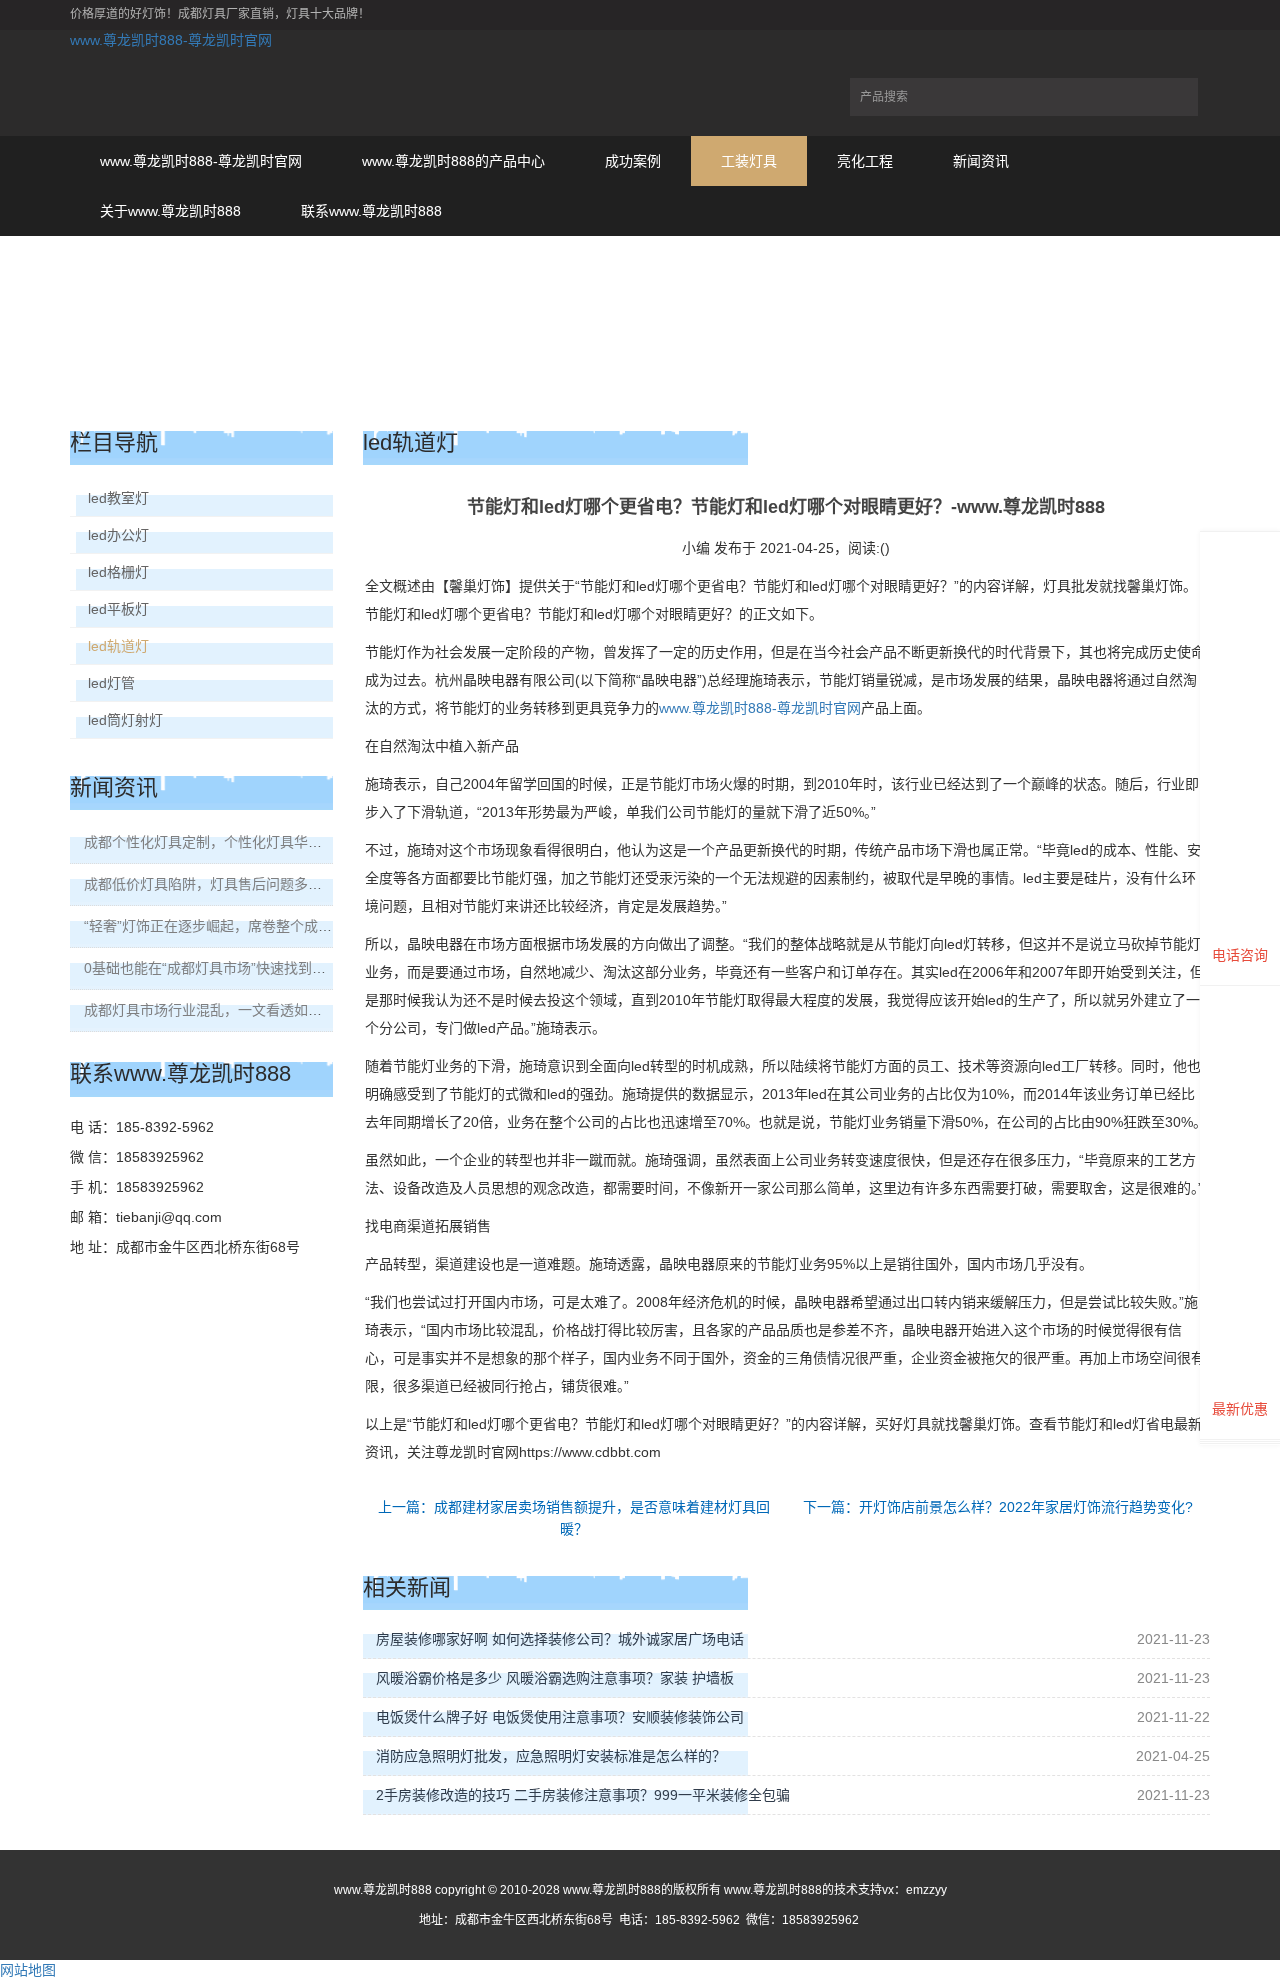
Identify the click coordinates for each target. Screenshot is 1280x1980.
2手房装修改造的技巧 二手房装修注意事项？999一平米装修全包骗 (583, 1795)
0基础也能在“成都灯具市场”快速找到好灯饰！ (226, 968)
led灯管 (111, 683)
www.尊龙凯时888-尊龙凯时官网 (171, 40)
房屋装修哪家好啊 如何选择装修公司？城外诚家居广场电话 (560, 1639)
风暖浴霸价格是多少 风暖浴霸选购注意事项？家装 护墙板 (555, 1678)
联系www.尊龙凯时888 (371, 211)
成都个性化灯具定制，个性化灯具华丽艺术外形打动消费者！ (273, 842)
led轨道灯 (118, 646)
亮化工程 (865, 161)
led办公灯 (118, 535)
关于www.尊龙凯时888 (170, 211)
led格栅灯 (118, 572)
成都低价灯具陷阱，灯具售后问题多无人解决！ (231, 884)
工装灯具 (749, 161)
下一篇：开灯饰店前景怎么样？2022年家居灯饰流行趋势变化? (998, 1507)
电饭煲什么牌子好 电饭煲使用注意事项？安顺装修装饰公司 (560, 1717)
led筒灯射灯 (125, 720)
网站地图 (28, 1970)
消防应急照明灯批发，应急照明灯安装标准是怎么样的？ (551, 1756)
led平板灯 (118, 609)
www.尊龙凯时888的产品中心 (453, 161)
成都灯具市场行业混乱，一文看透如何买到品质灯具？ (252, 1010)
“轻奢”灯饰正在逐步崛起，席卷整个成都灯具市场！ (243, 926)
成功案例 (633, 161)
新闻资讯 (981, 161)
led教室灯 (118, 498)
